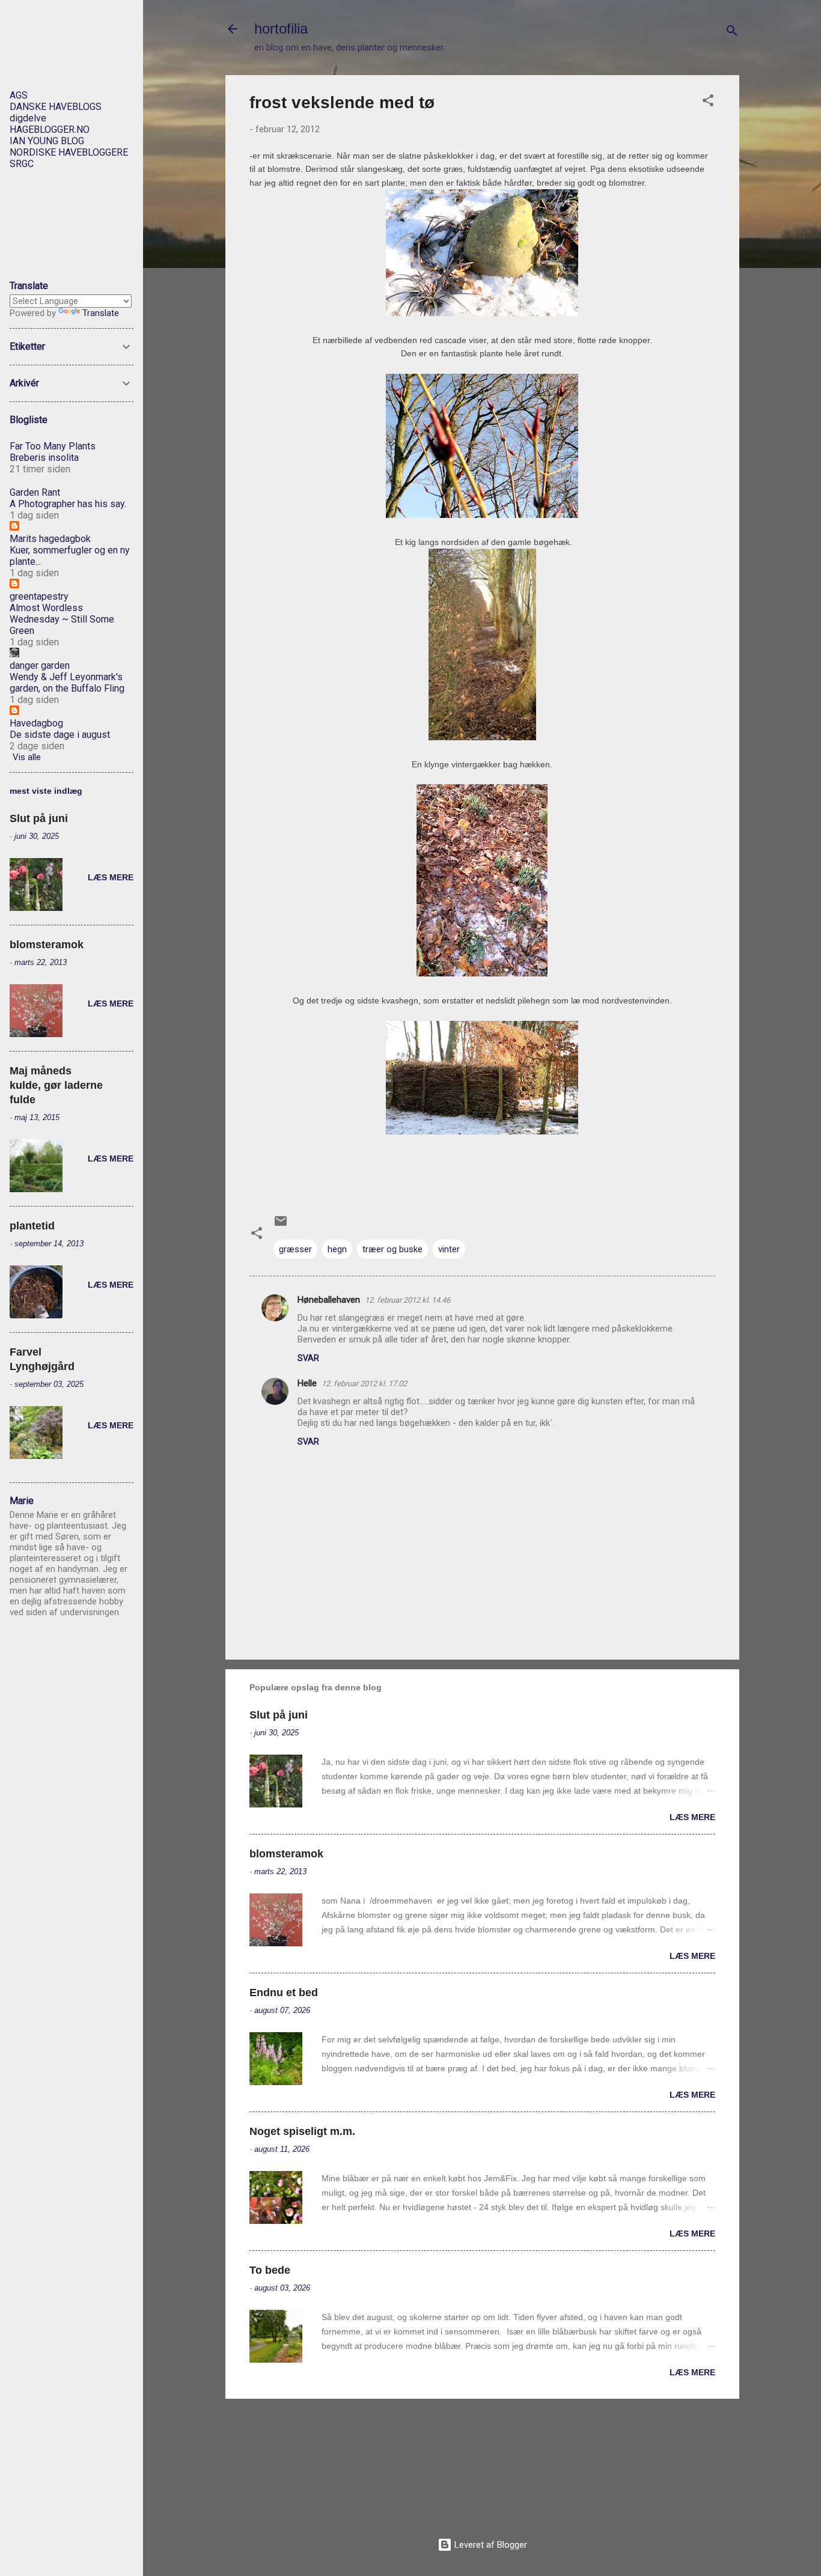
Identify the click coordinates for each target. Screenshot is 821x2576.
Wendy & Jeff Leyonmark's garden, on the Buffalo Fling (67, 683)
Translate (101, 313)
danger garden (40, 665)
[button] (708, 102)
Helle (307, 1383)
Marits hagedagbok (50, 539)
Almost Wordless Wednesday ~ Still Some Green (62, 619)
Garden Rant (35, 492)
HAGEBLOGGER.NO (50, 129)
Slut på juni (279, 1715)
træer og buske (392, 1249)
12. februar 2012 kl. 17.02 (364, 1384)
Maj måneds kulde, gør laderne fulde (56, 1085)
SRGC (22, 164)
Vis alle (27, 757)
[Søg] (732, 33)
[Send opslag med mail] (281, 1225)
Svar (308, 1358)
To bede (270, 2270)
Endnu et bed (284, 1993)
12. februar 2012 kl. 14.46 (407, 1300)
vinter (449, 1249)
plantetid (32, 1226)
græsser (295, 1249)
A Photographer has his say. (68, 504)
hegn (337, 1249)
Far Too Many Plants (53, 446)
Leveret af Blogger (490, 2545)
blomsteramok (286, 1854)
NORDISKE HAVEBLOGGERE (69, 152)
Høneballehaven (329, 1300)
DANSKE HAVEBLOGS (56, 107)
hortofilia (281, 29)
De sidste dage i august (60, 735)
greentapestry (39, 596)
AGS (19, 95)
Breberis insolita (44, 458)
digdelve (28, 118)
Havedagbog (36, 723)
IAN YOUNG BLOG (47, 141)
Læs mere (692, 1817)
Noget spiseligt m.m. (302, 2131)
